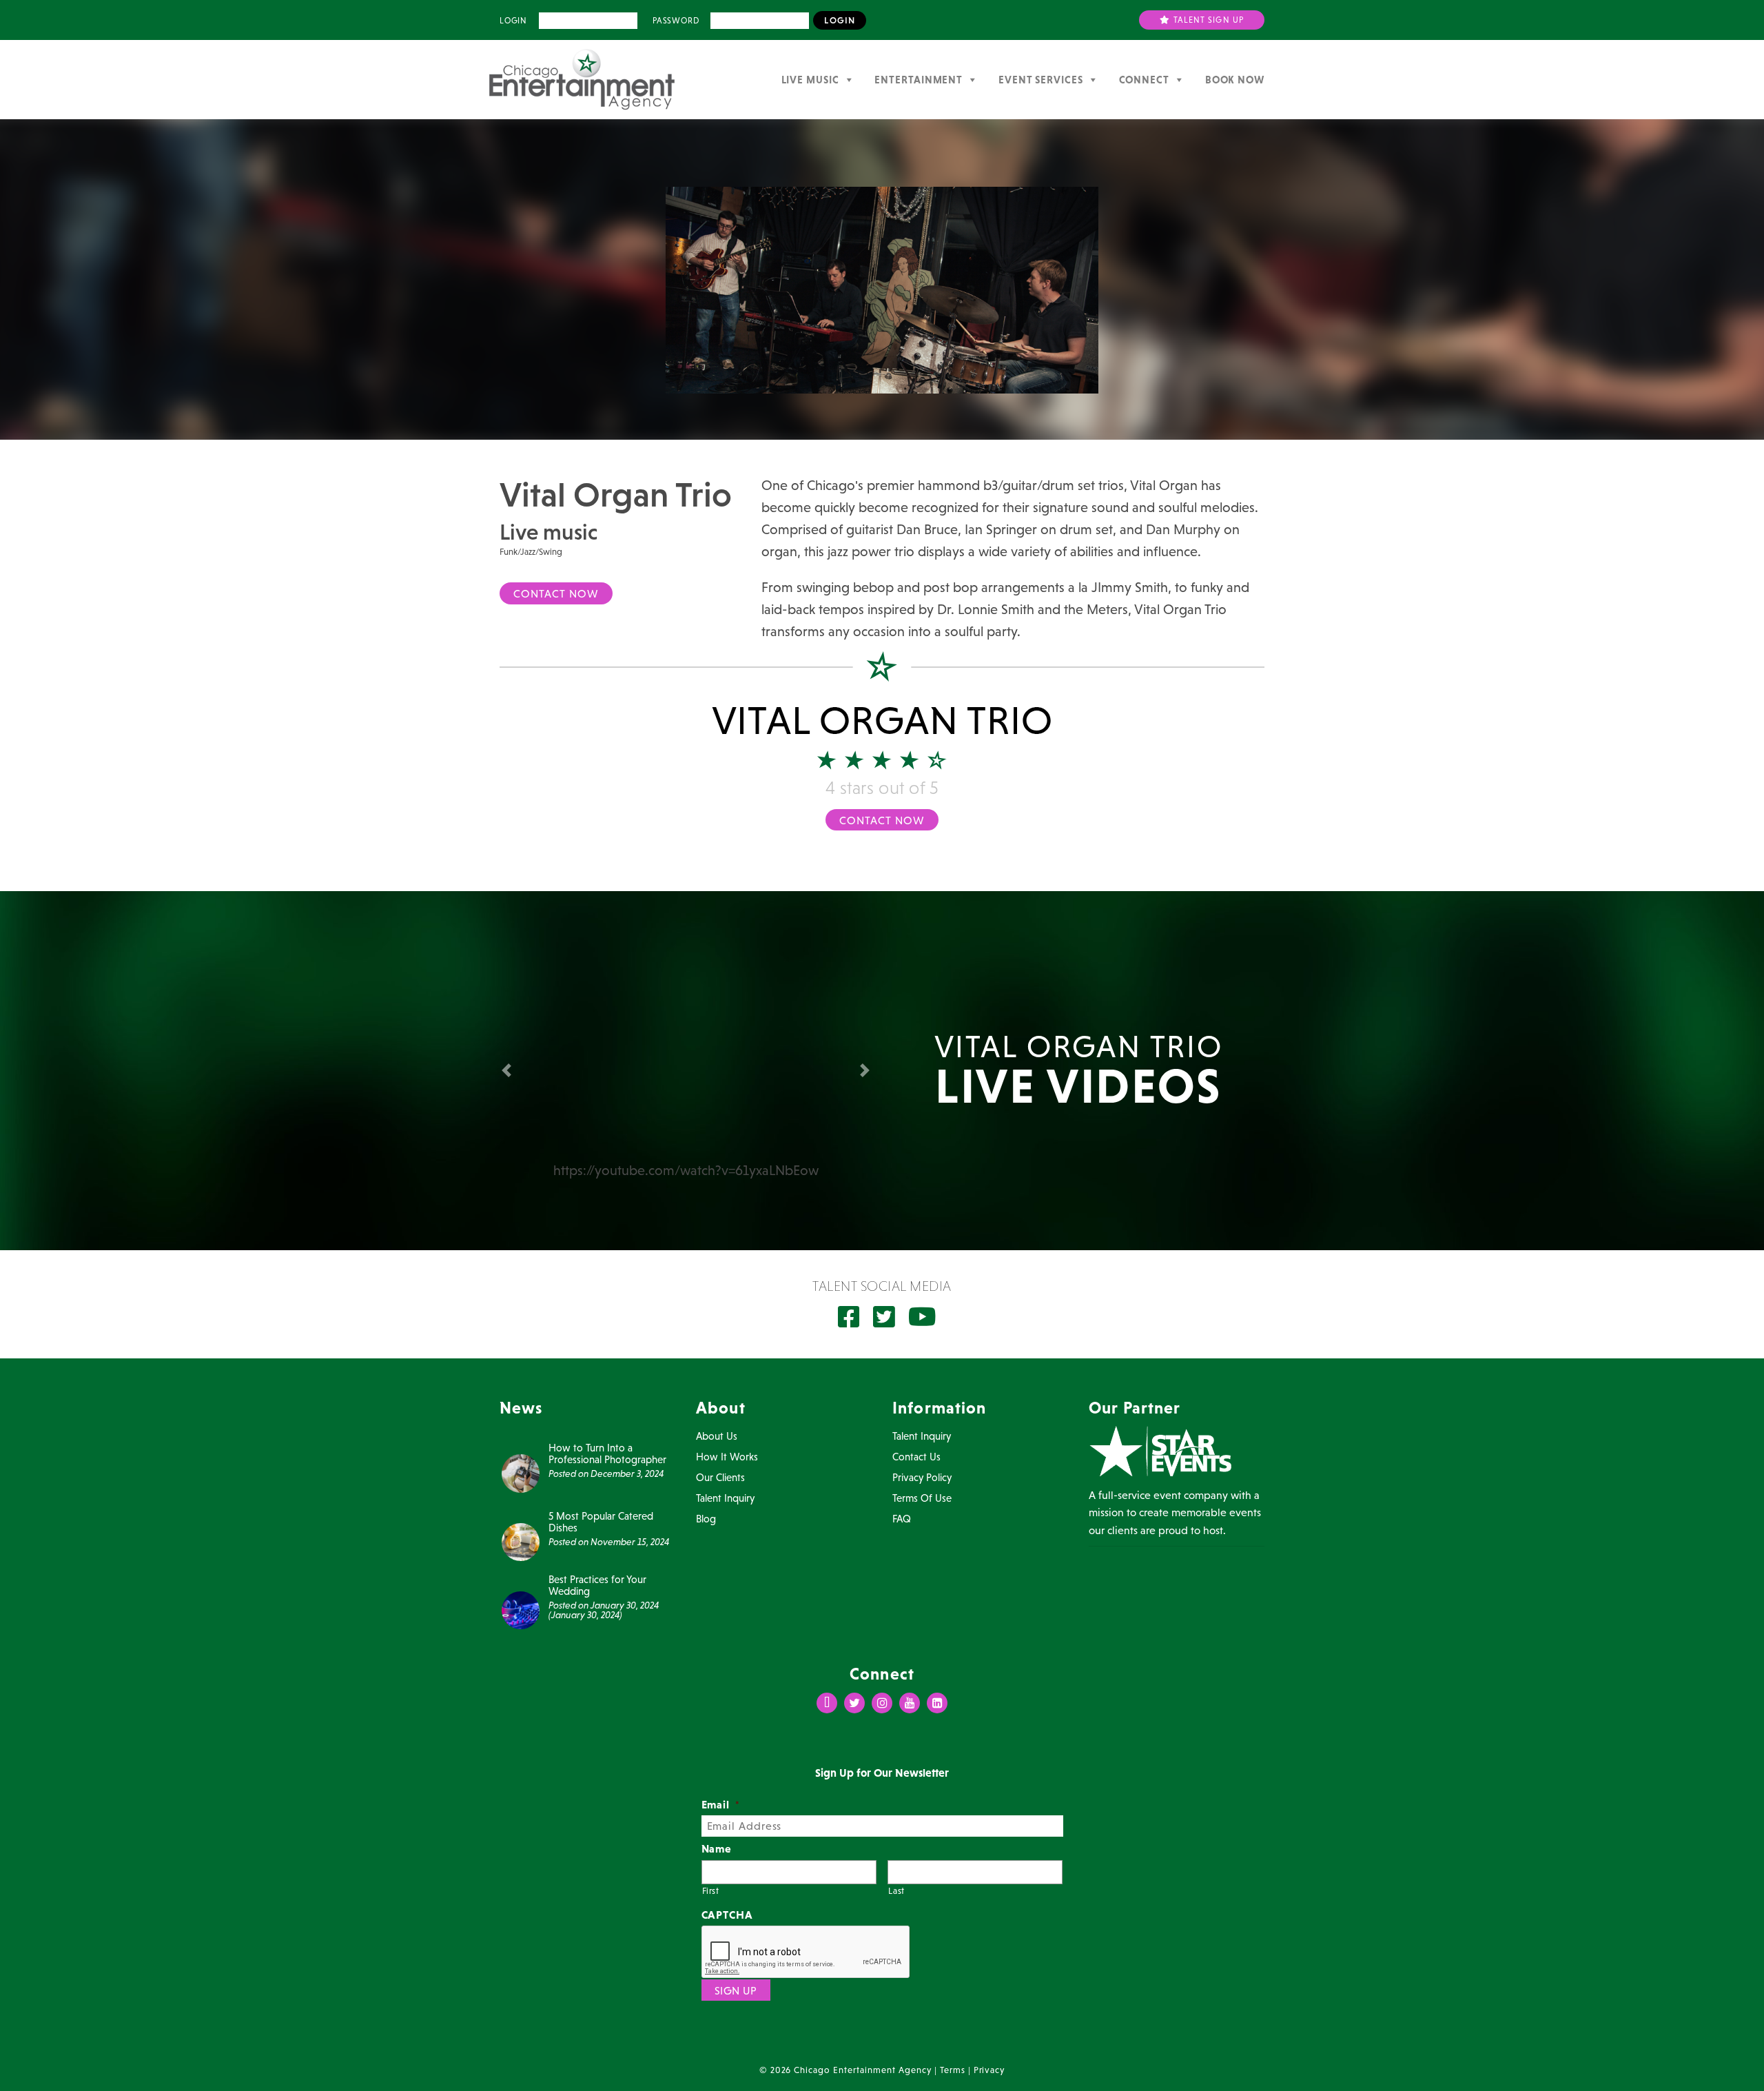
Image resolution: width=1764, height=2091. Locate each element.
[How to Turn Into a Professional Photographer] (521, 1472)
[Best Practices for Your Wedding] (521, 1609)
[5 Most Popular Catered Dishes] (521, 1540)
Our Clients (720, 1477)
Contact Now (556, 593)
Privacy (989, 2070)
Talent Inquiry (725, 1498)
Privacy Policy (922, 1477)
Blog (706, 1519)
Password (676, 21)
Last (896, 1891)
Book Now (1235, 80)
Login (513, 21)
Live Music (810, 80)
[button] (509, 1070)
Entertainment (919, 80)
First (711, 1891)
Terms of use (922, 1498)
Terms (953, 2070)
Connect (1144, 80)
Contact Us (916, 1457)
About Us (717, 1436)
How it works (727, 1457)
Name (717, 1848)
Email (721, 1804)
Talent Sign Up (1208, 20)
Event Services (1041, 80)
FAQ (902, 1519)
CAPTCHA (728, 1915)
